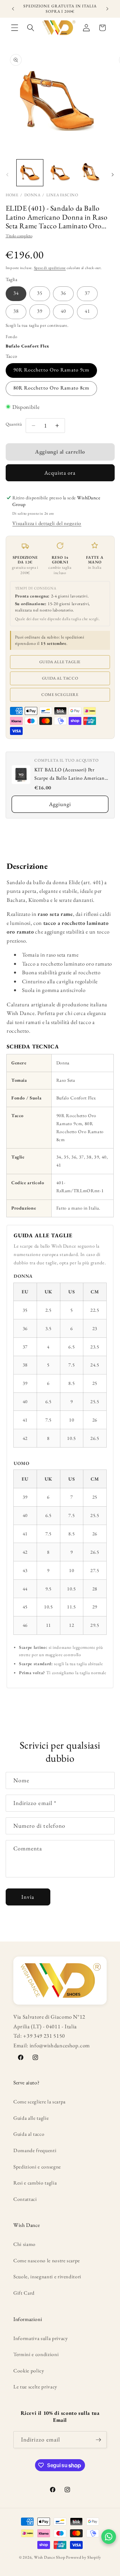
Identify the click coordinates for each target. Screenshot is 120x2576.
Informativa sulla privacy (41, 2338)
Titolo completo (19, 236)
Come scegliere (60, 695)
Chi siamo (24, 2244)
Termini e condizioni (36, 2354)
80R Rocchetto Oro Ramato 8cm (51, 388)
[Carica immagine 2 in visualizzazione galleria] (60, 173)
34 (16, 293)
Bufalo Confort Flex (28, 346)
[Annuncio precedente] (13, 9)
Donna (32, 195)
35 (40, 293)
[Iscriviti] (98, 2440)
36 (63, 293)
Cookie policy (29, 2371)
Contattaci (25, 2199)
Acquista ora (60, 473)
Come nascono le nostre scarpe (47, 2260)
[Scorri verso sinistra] (7, 175)
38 (16, 311)
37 (87, 293)
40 (63, 311)
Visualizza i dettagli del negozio (47, 523)
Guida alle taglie (60, 662)
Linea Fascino (62, 195)
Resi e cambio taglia (35, 2183)
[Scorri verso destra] (113, 175)
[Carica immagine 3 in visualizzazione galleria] (90, 173)
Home (12, 195)
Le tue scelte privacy (35, 2387)
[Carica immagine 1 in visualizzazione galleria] (30, 173)
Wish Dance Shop (50, 2557)
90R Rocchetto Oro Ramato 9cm (51, 370)
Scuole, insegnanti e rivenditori (47, 2276)
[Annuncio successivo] (107, 9)
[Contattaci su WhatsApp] (109, 2537)
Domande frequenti (35, 2150)
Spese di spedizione (50, 268)
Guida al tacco (60, 678)
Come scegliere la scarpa (39, 2102)
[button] (15, 28)
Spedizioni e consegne (37, 2167)
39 (40, 311)
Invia (28, 1897)
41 (87, 311)
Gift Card (24, 2293)
